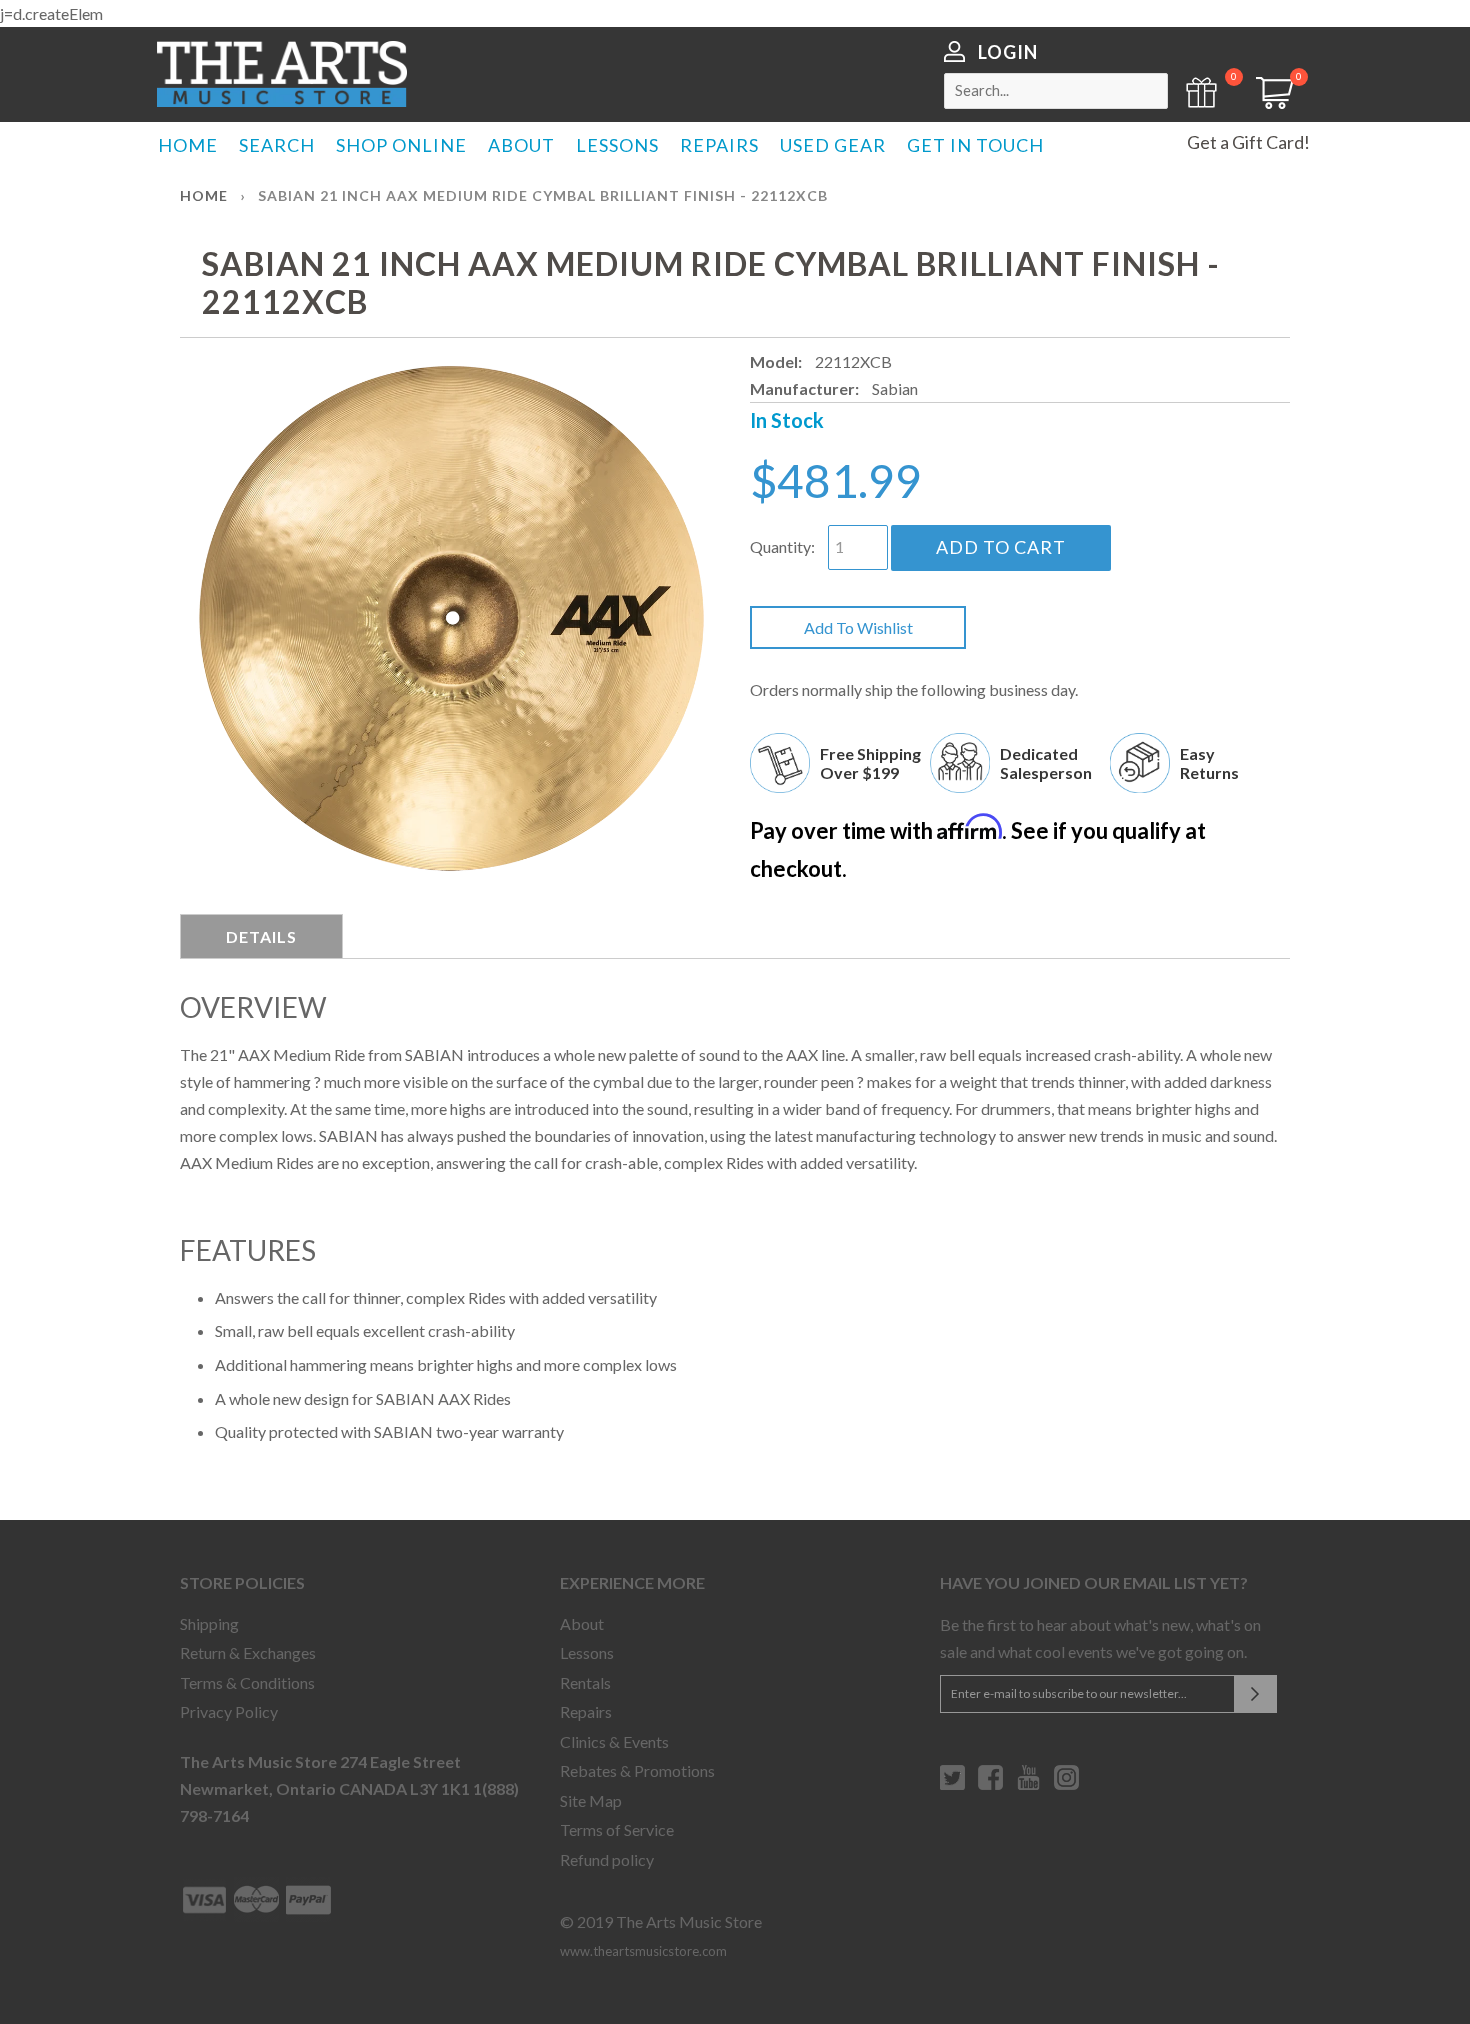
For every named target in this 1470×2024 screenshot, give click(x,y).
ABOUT (521, 145)
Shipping (209, 1623)
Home (204, 195)
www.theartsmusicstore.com (643, 1951)
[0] (1268, 102)
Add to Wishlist (858, 627)
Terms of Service (617, 1829)
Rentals (585, 1682)
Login (1008, 52)
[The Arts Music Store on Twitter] (952, 1785)
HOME (188, 145)
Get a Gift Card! (1248, 142)
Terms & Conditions (247, 1682)
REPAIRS (719, 145)
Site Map (591, 1800)
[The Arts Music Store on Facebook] (990, 1785)
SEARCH (277, 145)
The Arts (282, 74)
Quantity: (782, 546)
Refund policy (607, 1859)
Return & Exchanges (248, 1652)
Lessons (587, 1652)
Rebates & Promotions (637, 1770)
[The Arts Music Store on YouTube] (1028, 1785)
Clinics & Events (614, 1741)
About (582, 1623)
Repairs (586, 1711)
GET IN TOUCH (975, 145)
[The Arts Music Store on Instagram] (1066, 1785)
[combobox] (1056, 91)
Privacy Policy (229, 1711)
